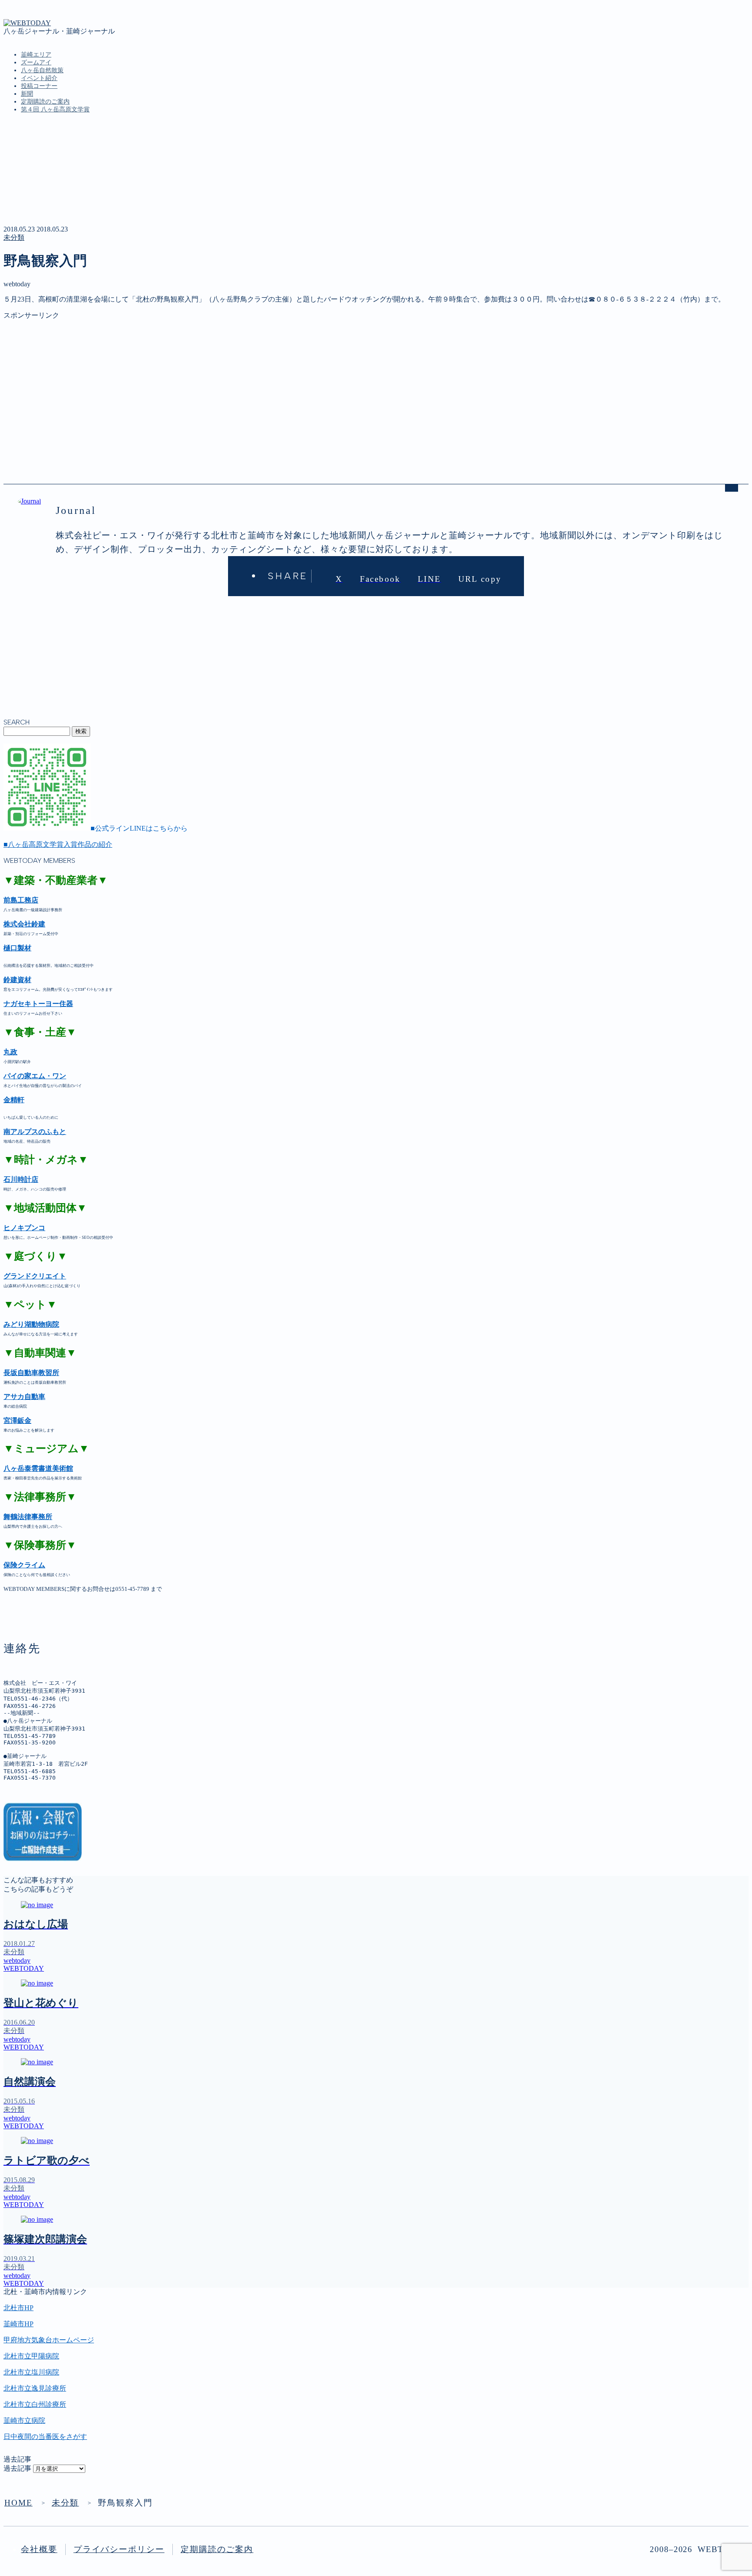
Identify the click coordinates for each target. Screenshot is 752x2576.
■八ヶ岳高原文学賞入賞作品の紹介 (58, 844)
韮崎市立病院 (24, 2420)
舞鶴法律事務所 (28, 1517)
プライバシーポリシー (119, 2549)
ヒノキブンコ (24, 1228)
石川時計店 (21, 1179)
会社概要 (39, 2549)
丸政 (10, 1052)
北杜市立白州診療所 (35, 2404)
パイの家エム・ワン (35, 1076)
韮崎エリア (36, 55)
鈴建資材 (17, 980)
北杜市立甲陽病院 (31, 2356)
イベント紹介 (39, 78)
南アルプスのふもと (35, 1132)
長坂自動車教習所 (31, 1373)
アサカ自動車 (24, 1397)
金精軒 (14, 1100)
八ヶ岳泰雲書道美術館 (38, 1468)
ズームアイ (36, 62)
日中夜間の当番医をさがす (45, 2437)
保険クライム (24, 1565)
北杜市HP (18, 2308)
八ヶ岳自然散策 (42, 70)
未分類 (14, 237)
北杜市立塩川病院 (31, 2372)
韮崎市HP (18, 2324)
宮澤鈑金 (17, 1420)
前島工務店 (21, 900)
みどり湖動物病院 (31, 1324)
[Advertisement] (265, 381)
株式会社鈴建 (24, 924)
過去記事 (17, 2468)
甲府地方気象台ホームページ (49, 2340)
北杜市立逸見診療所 (35, 2388)
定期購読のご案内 (45, 102)
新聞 (27, 94)
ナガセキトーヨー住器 (38, 1004)
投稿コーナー (39, 86)
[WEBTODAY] (27, 23)
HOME (18, 2503)
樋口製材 (17, 948)
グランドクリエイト (35, 1276)
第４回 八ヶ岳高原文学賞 (55, 109)
